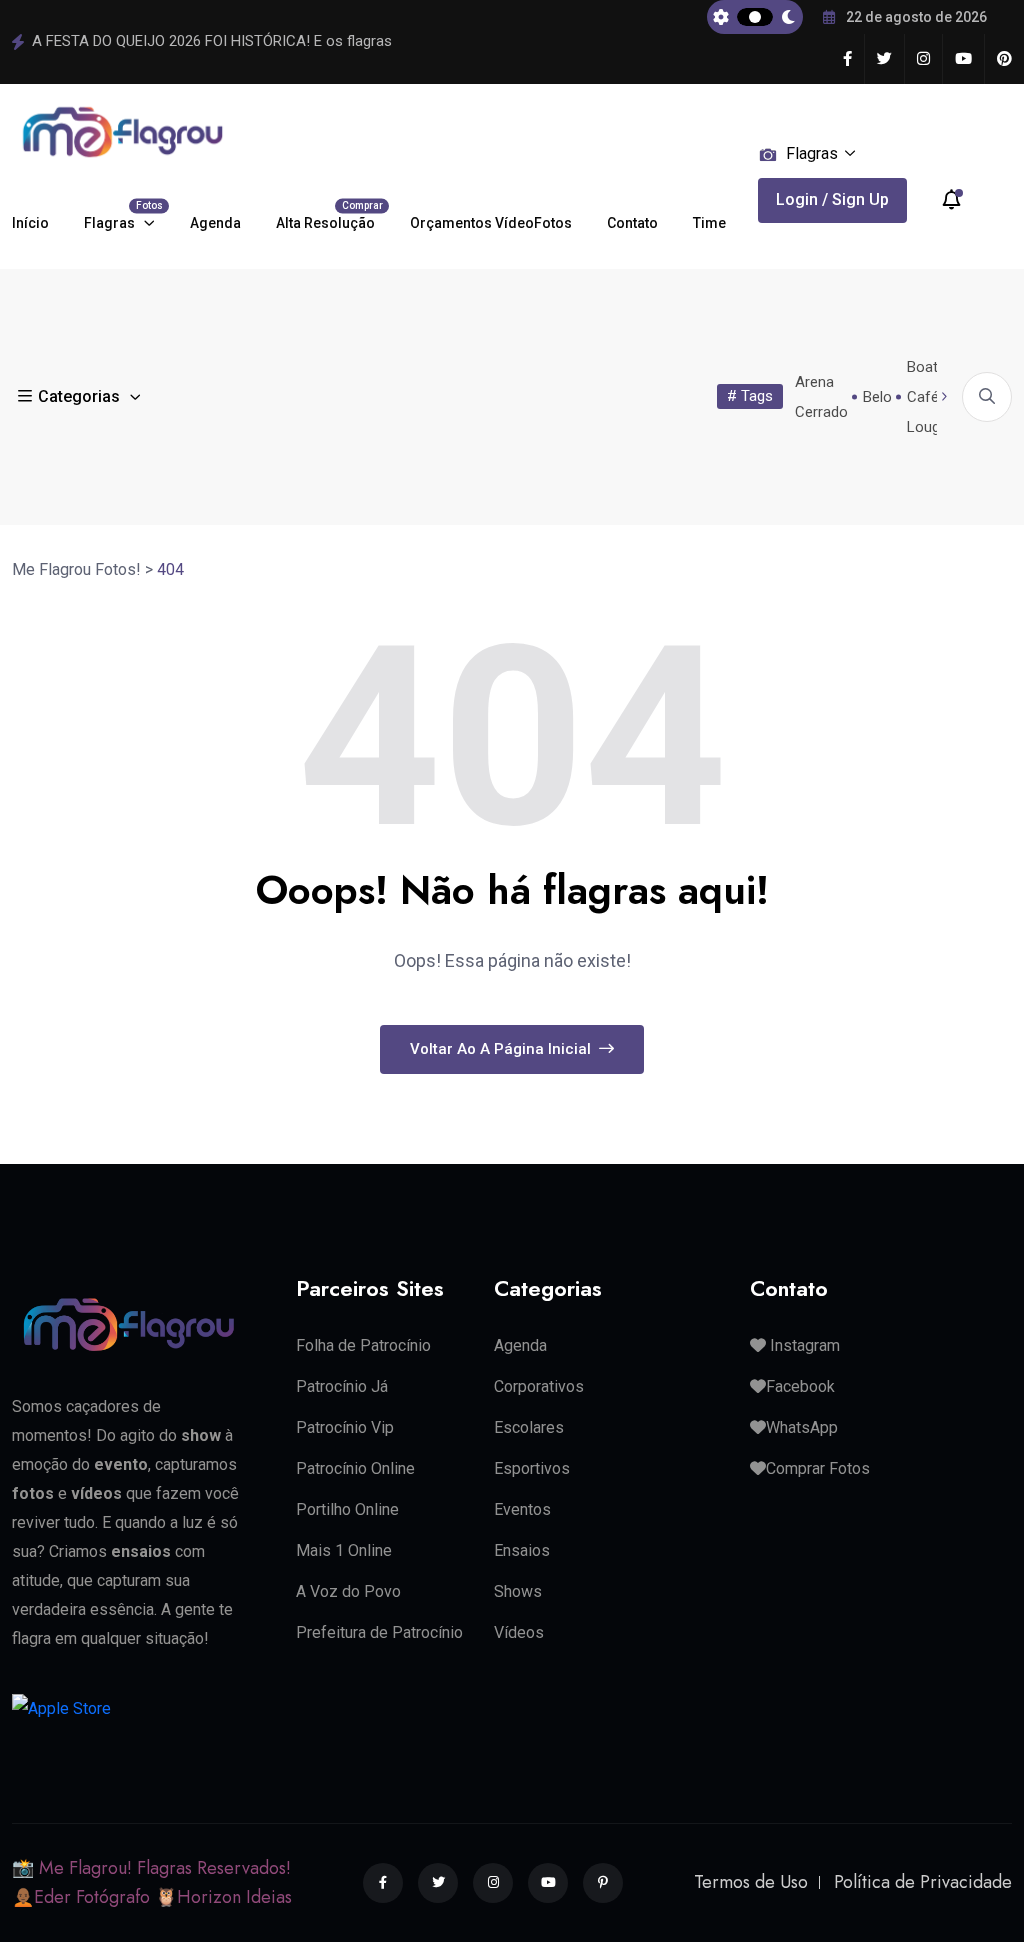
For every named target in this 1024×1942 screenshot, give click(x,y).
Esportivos (532, 1468)
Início (30, 223)
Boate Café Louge (927, 397)
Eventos (522, 1509)
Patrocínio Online (355, 1468)
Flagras (119, 215)
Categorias (79, 396)
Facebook (800, 1386)
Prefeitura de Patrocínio (379, 1632)
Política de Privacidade (923, 1882)
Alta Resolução (325, 215)
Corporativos (539, 1386)
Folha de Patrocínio (363, 1345)
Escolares (529, 1427)
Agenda (215, 223)
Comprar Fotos (818, 1468)
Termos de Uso (751, 1882)
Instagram (803, 1345)
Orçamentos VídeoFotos (491, 223)
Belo (877, 397)
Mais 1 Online (344, 1550)
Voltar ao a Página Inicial (502, 1049)
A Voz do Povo (348, 1591)
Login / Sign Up (832, 199)
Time (709, 223)
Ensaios (522, 1550)
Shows (518, 1591)
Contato (632, 223)
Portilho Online (347, 1509)
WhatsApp (802, 1427)
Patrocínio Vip (345, 1427)
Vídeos (519, 1632)
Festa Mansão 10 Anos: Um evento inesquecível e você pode (233, 41)
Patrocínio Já (342, 1386)
